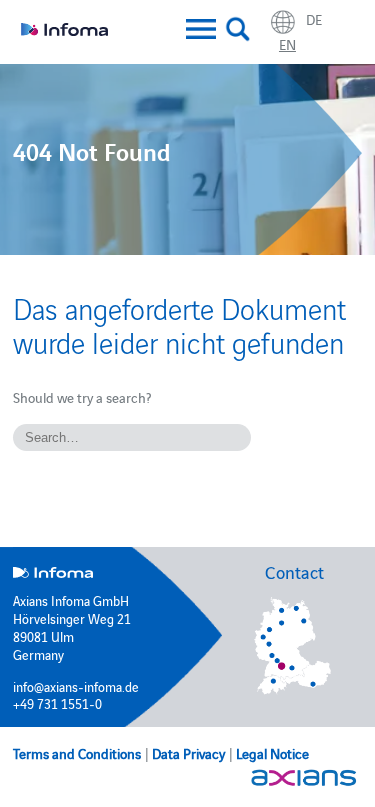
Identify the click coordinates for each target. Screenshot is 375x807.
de (314, 19)
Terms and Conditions (77, 753)
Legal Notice (272, 753)
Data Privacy (188, 753)
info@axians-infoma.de (76, 686)
